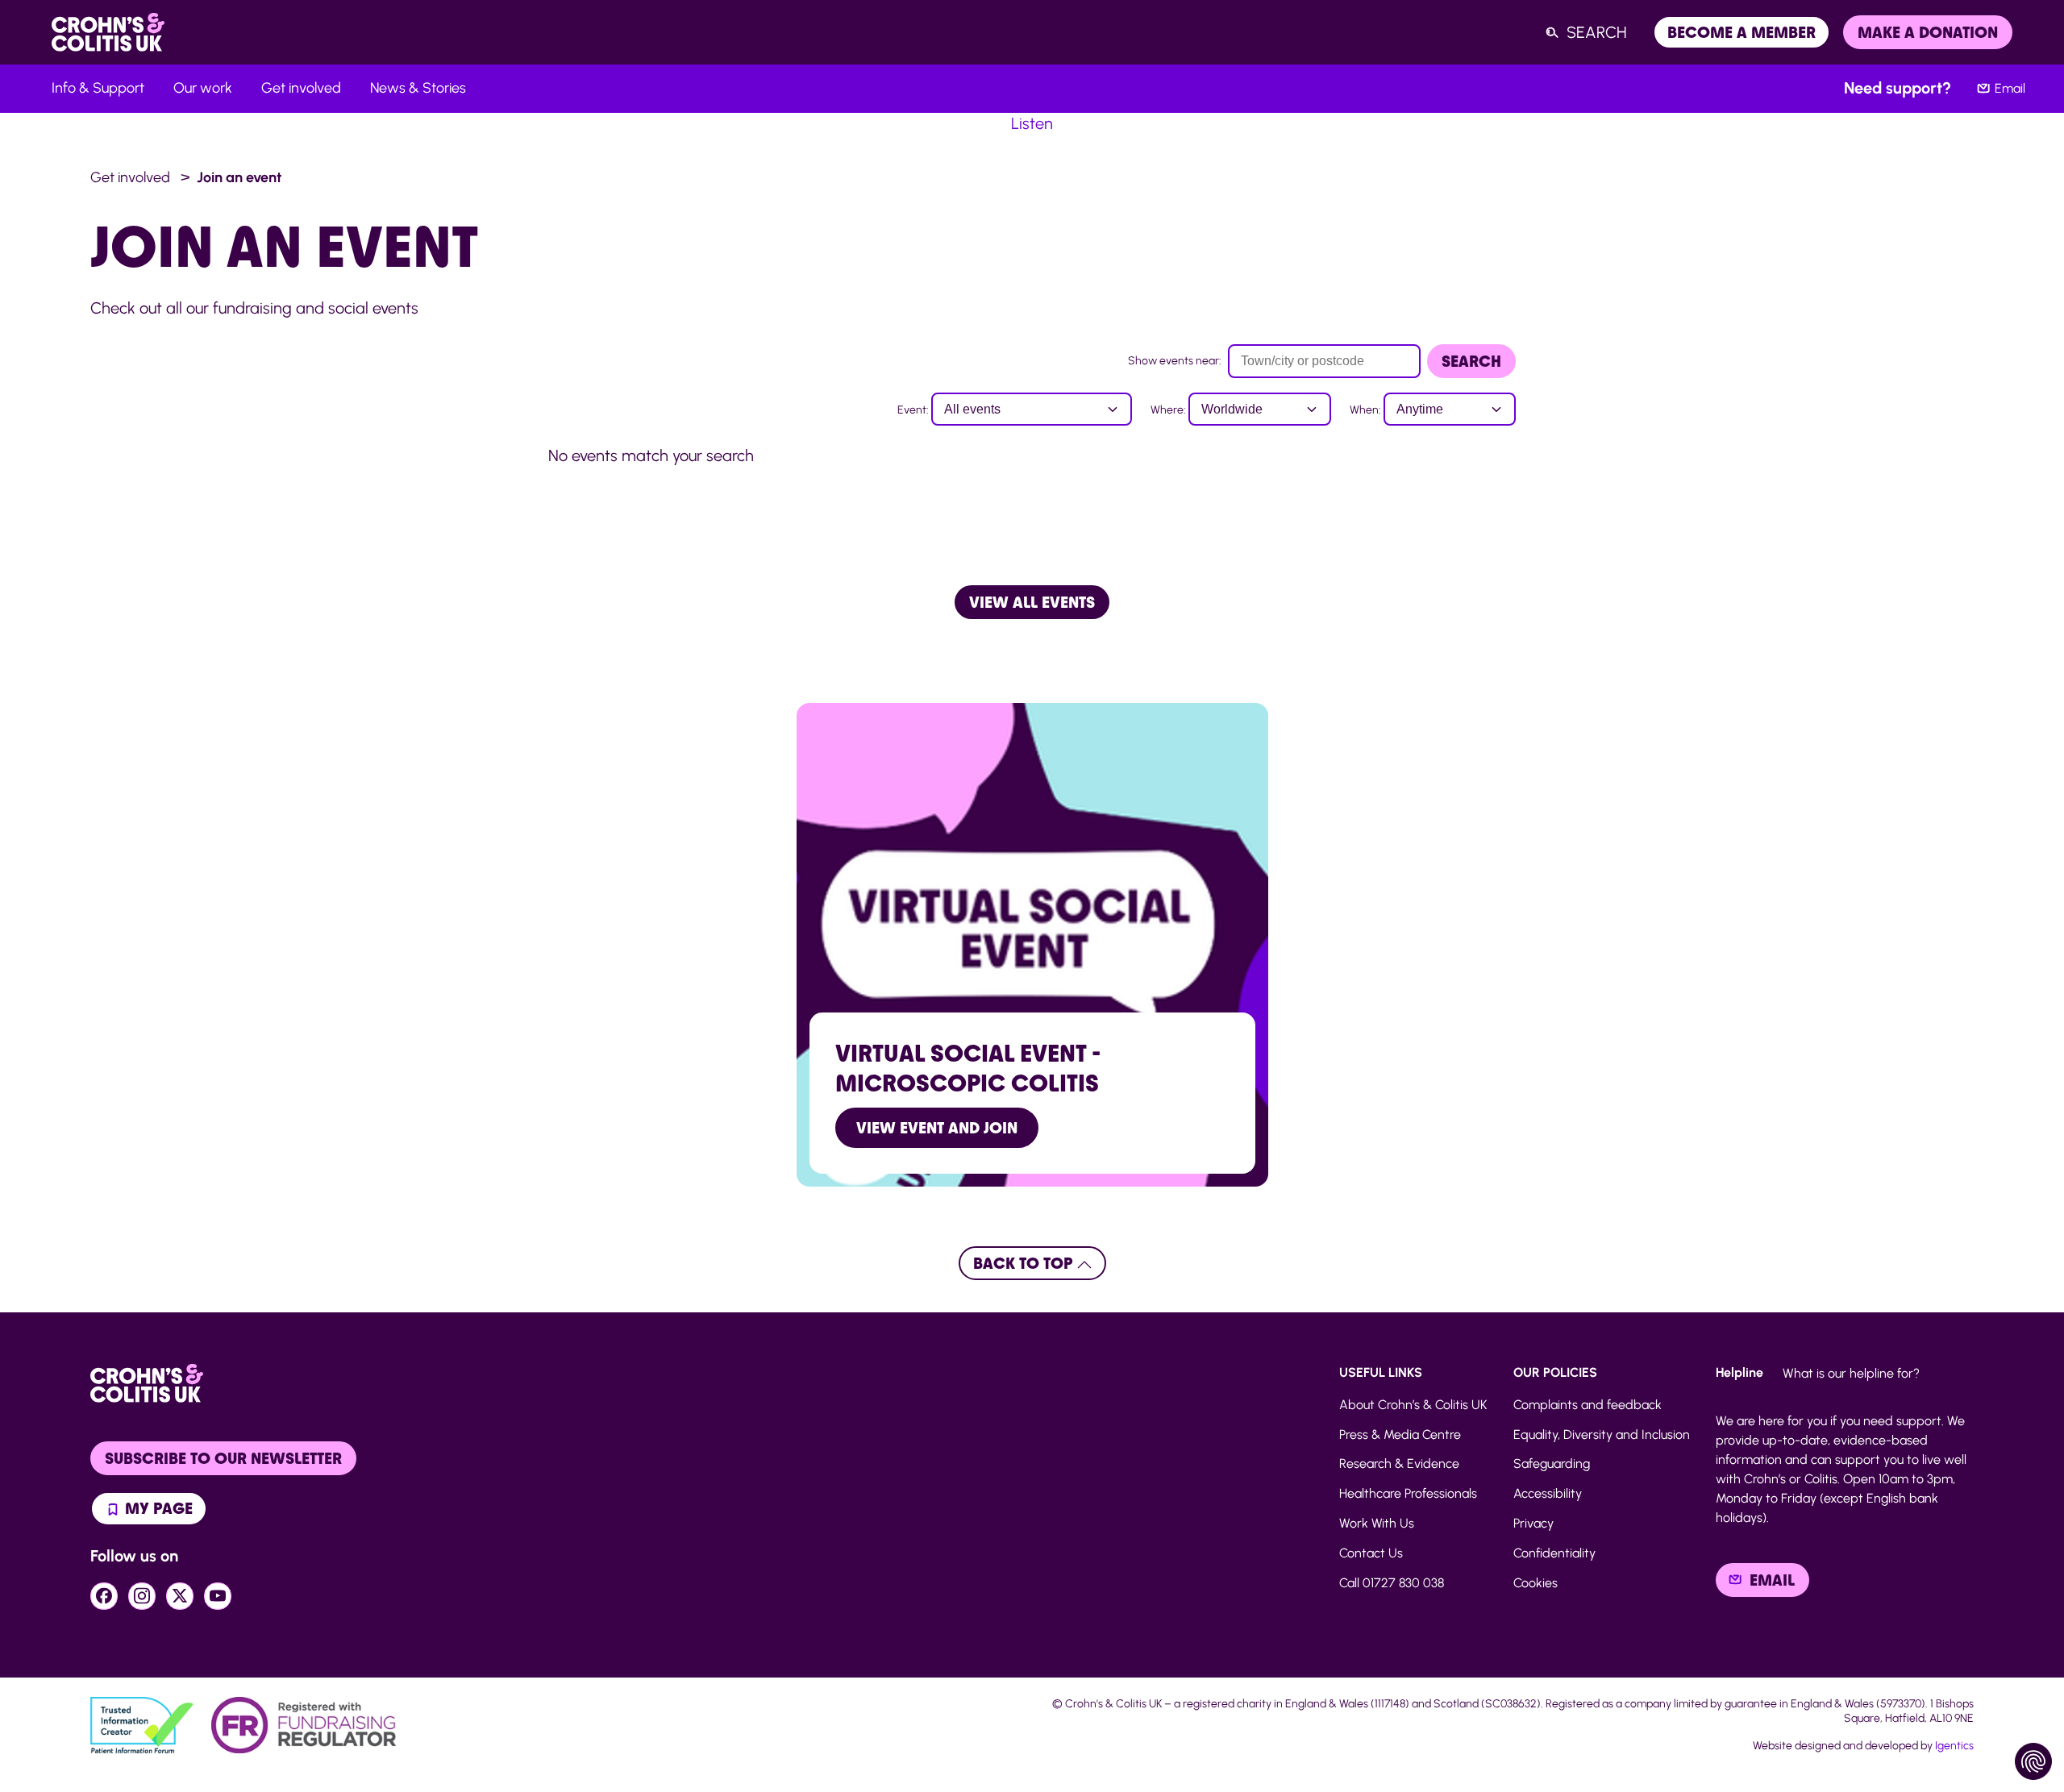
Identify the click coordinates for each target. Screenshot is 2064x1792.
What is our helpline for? (1851, 1373)
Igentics (1954, 1746)
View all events (1032, 602)
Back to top (1025, 1263)
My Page (157, 1508)
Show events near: (1175, 361)
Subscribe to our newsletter (223, 1458)
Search (1471, 361)
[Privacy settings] (2033, 1761)
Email (2010, 88)
